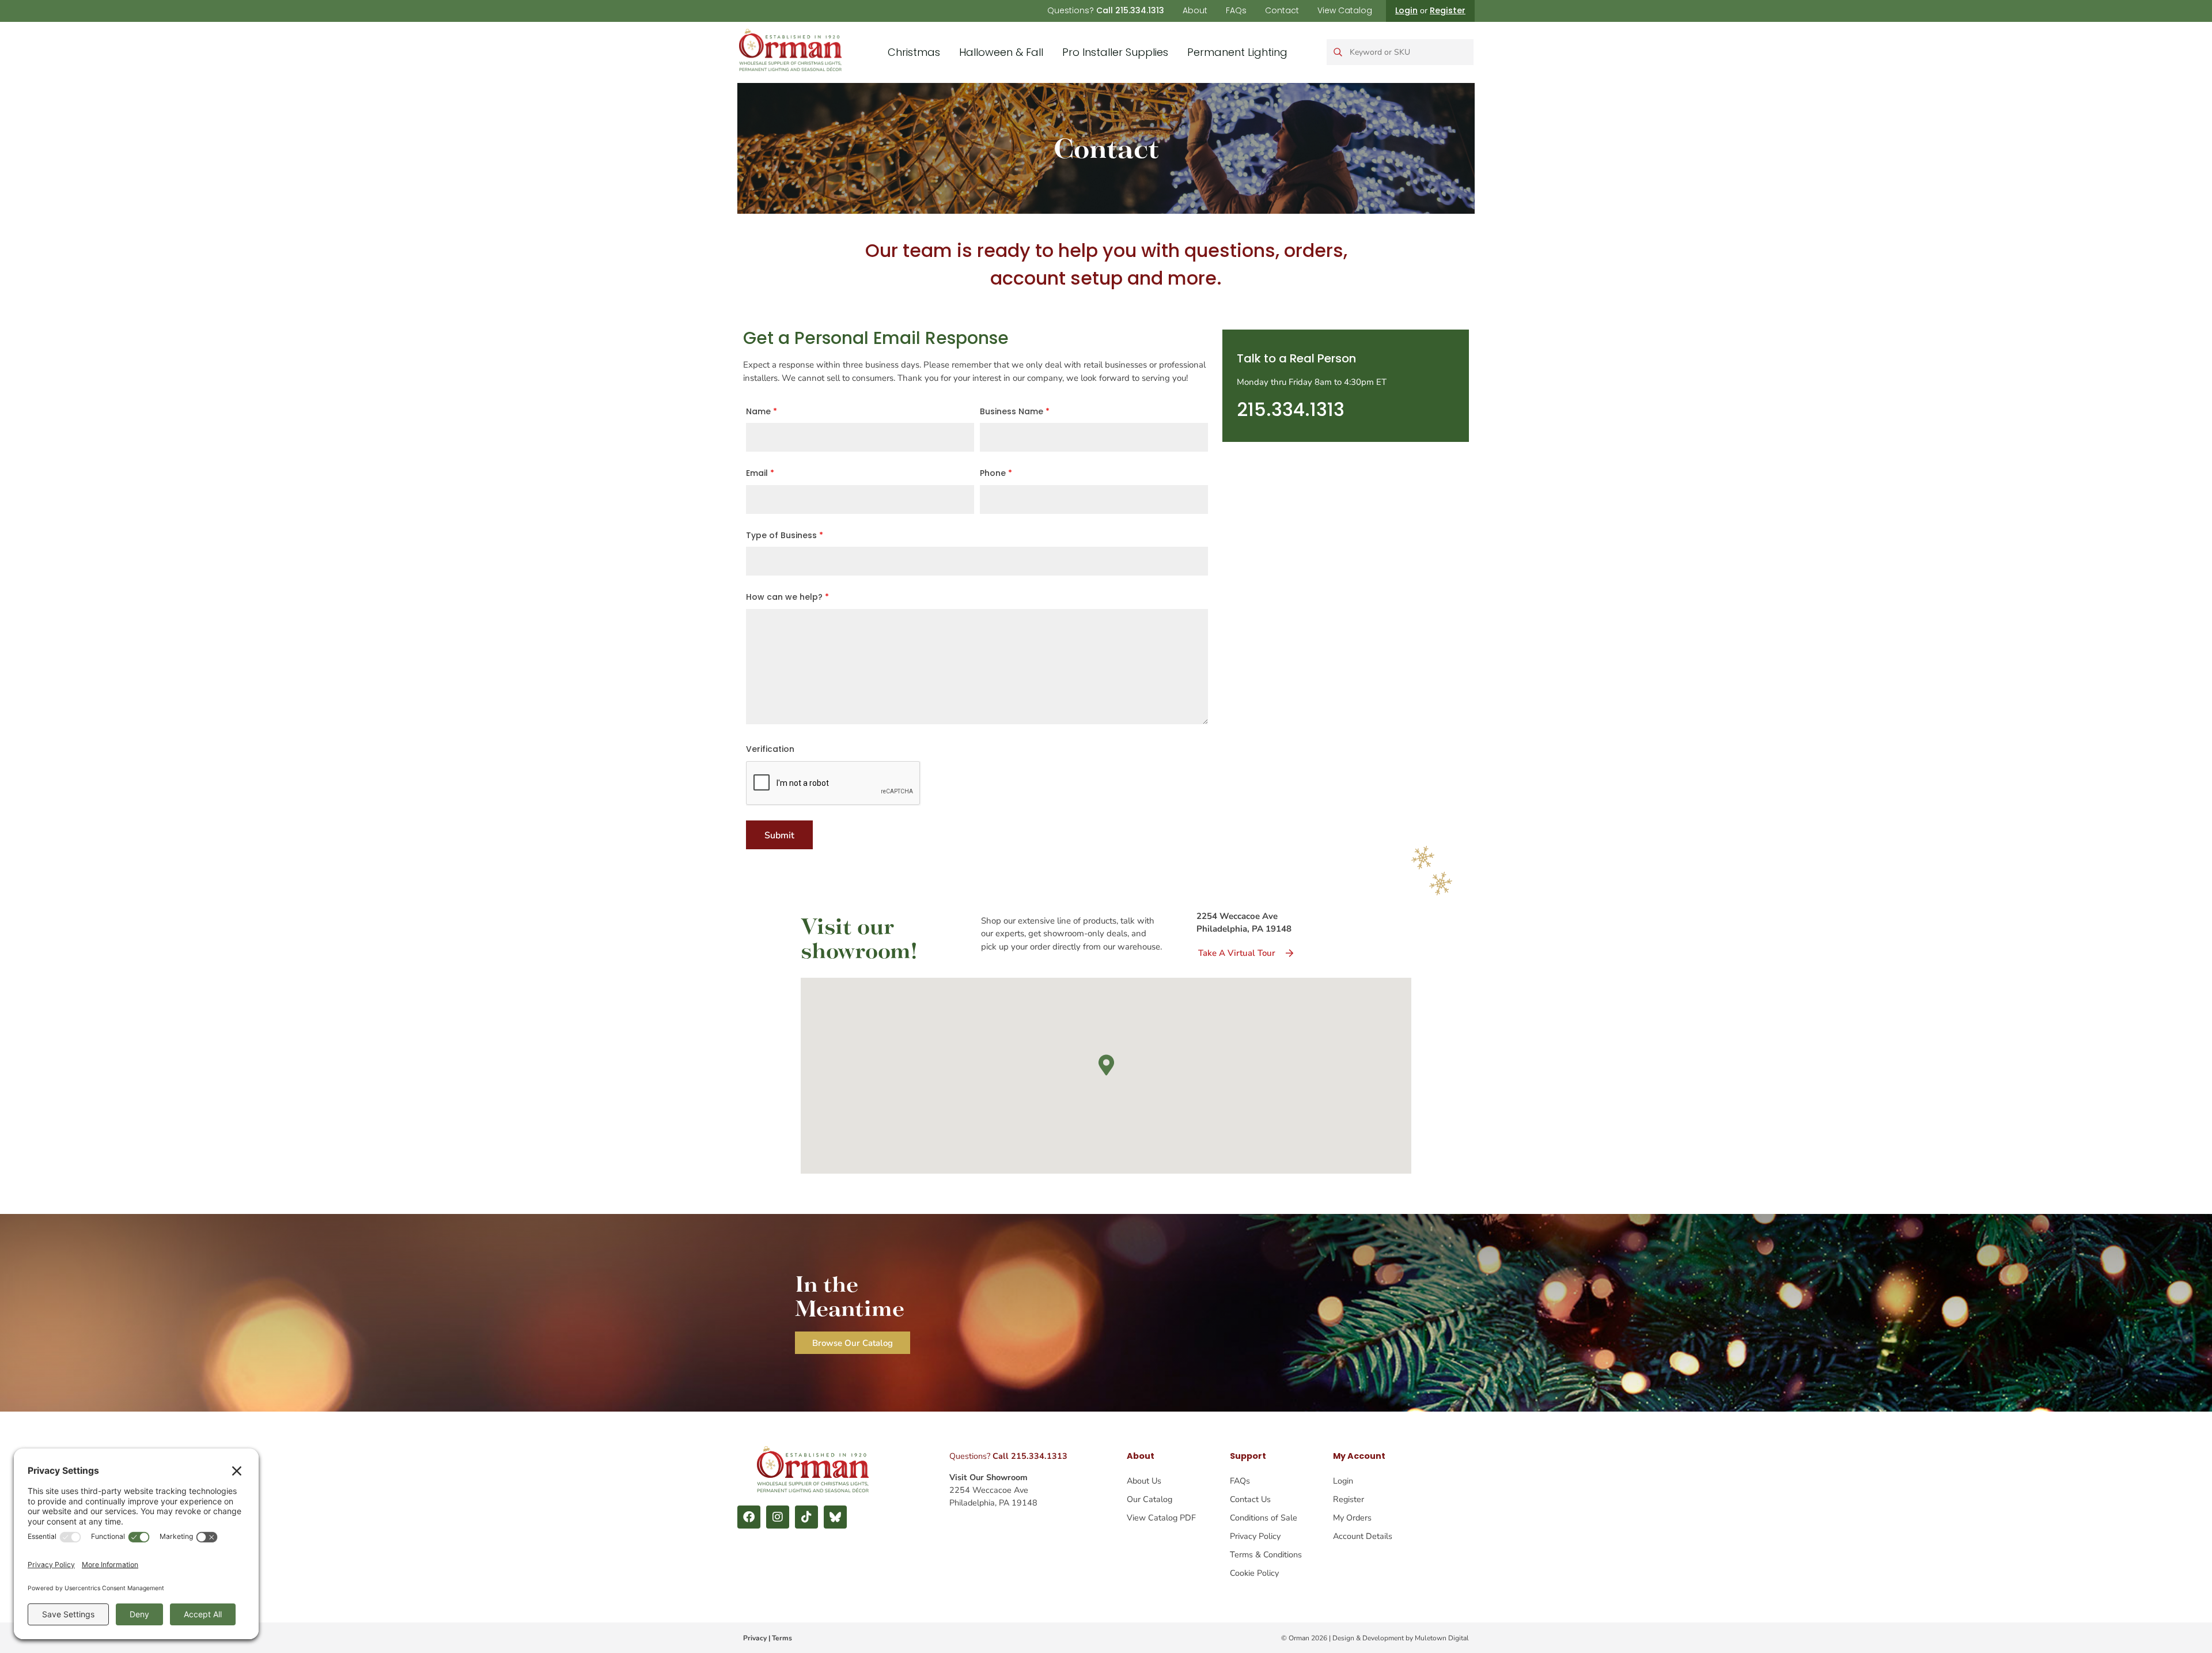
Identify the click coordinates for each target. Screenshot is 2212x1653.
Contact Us (1250, 1499)
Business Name (1015, 411)
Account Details (1363, 1536)
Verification (770, 749)
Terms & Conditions (1266, 1554)
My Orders (1352, 1518)
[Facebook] (749, 1517)
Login (1406, 10)
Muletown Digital (1442, 1638)
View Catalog (1345, 10)
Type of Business (785, 535)
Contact (1282, 10)
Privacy (755, 1638)
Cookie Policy (1254, 1573)
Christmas (914, 52)
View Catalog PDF (1161, 1518)
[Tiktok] (806, 1517)
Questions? (1106, 10)
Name (762, 411)
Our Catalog (1149, 1499)
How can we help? (787, 597)
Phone (996, 473)
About (1195, 10)
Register (1448, 10)
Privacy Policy (1255, 1536)
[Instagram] (778, 1517)
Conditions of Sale (1264, 1518)
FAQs (1236, 10)
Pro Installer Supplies (1115, 52)
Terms (782, 1638)
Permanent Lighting (1237, 52)
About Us (1144, 1481)
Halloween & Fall (1001, 52)
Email (760, 473)
